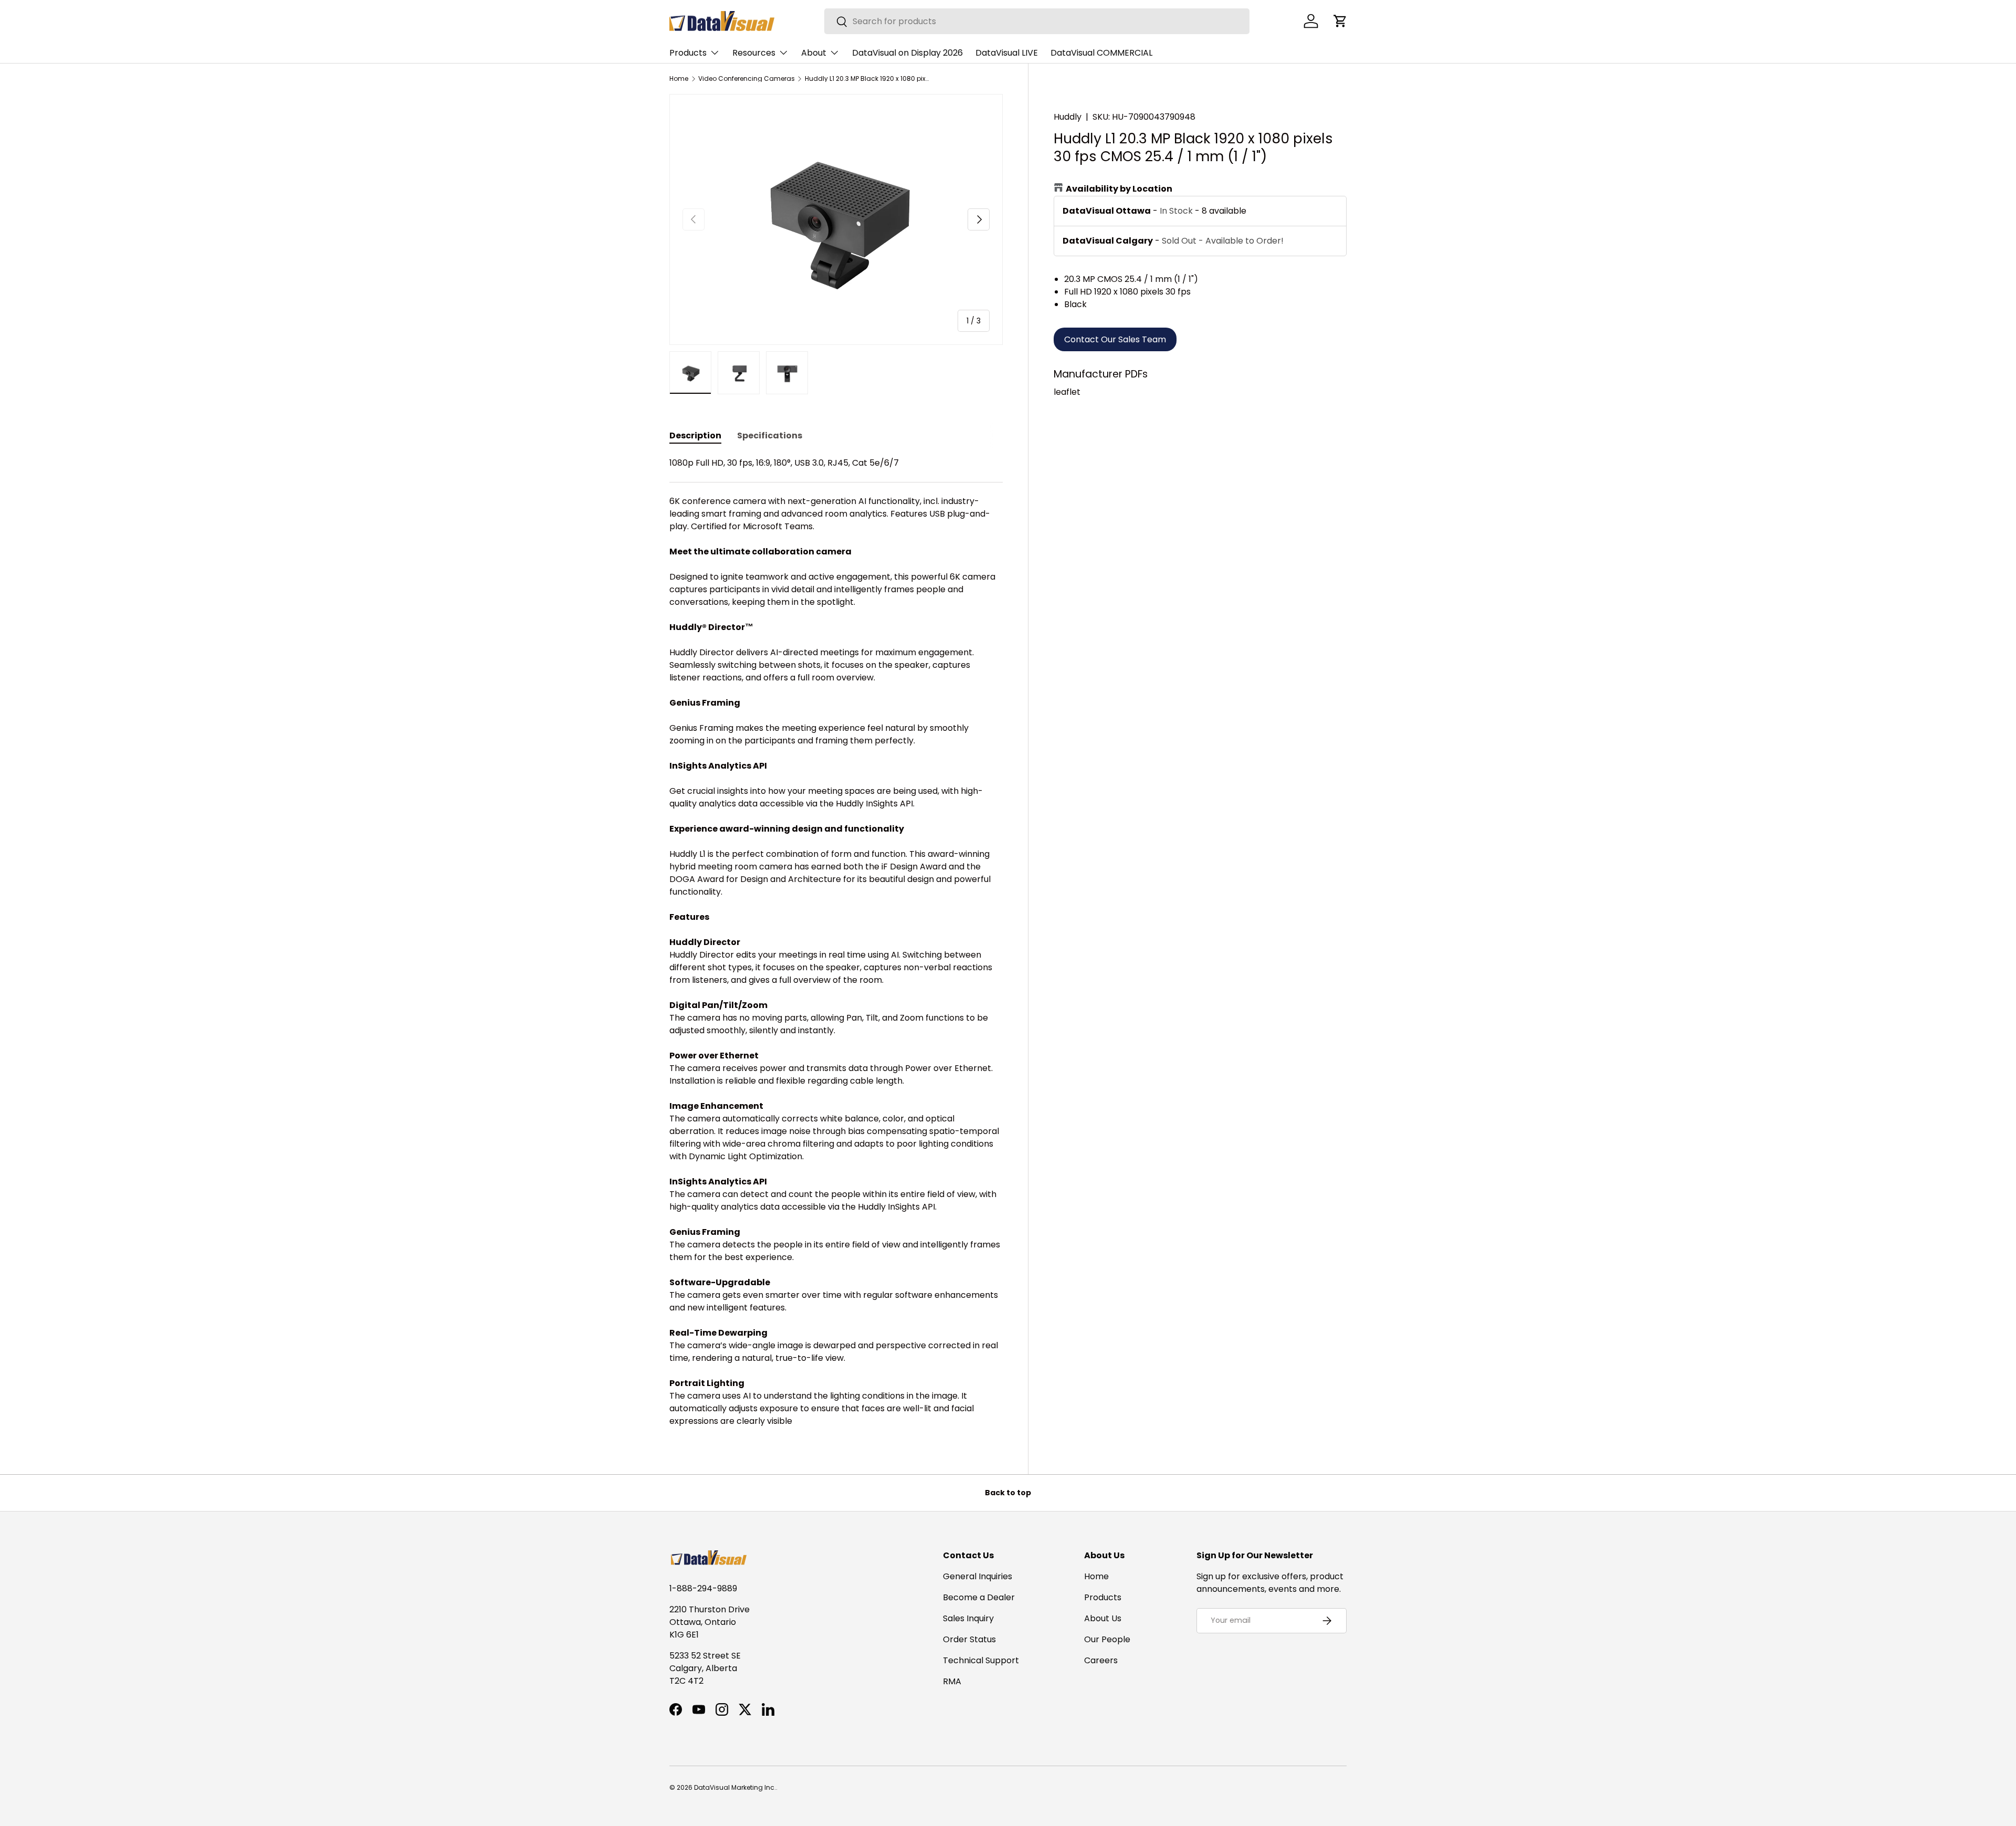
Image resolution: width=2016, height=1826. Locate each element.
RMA (952, 1681)
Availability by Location (1119, 189)
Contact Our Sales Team (1115, 339)
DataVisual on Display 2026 (907, 53)
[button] (1340, 21)
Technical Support (981, 1660)
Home (679, 79)
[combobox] (1037, 21)
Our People (1107, 1639)
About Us (1103, 1618)
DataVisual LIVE (1007, 53)
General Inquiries (978, 1576)
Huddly (1068, 117)
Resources (754, 53)
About (814, 53)
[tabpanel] (836, 942)
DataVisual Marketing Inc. (735, 1787)
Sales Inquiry (968, 1618)
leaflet (1067, 392)
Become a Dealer (979, 1597)
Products (688, 53)
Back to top (1008, 1493)
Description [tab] (695, 435)
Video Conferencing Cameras (747, 79)
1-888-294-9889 (703, 1588)
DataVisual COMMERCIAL (1101, 53)
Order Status (969, 1639)
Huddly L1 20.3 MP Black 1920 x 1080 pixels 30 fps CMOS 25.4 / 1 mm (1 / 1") (868, 79)
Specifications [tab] (770, 435)
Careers (1101, 1660)
